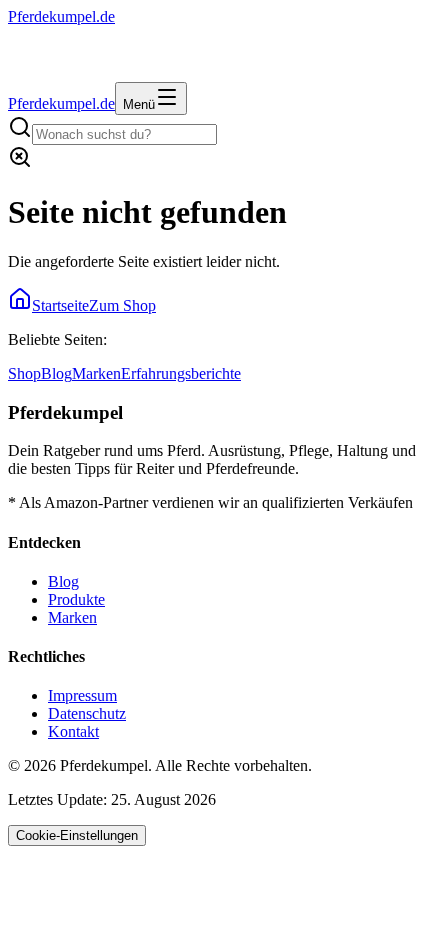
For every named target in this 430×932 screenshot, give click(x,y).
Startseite (60, 305)
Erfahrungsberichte (181, 373)
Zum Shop (122, 305)
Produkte (76, 599)
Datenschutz (87, 713)
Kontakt (73, 731)
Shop (24, 373)
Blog (56, 373)
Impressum (82, 695)
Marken (96, 373)
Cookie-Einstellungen (77, 835)
